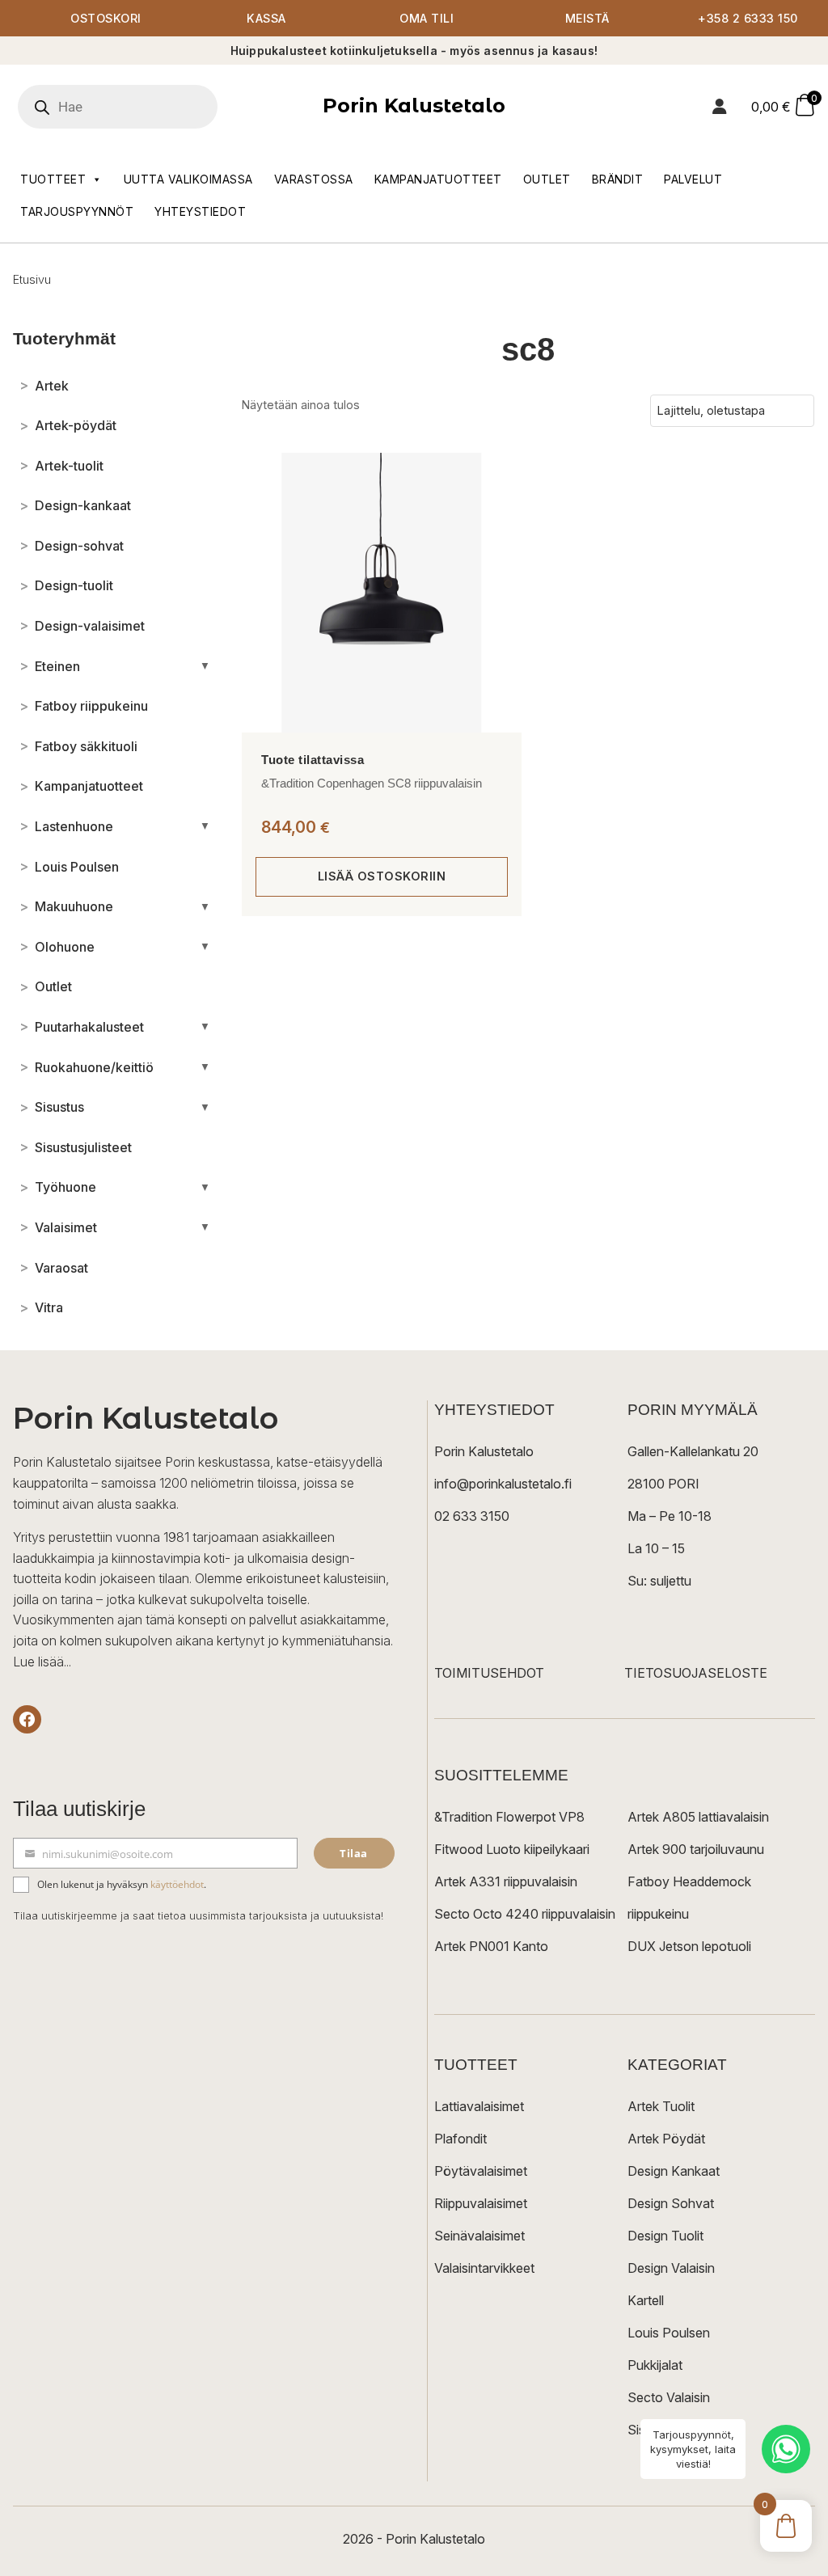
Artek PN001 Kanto (491, 1946)
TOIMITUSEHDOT (489, 1673)
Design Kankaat (674, 2171)
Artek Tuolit (661, 2106)
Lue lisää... (42, 1662)
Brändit (618, 179)
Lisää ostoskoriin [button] (382, 876)
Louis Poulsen (669, 2333)
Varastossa (314, 179)
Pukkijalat (655, 2365)
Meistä (587, 18)
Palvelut (693, 179)
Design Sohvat (671, 2203)
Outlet (547, 179)
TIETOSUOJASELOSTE (696, 1673)
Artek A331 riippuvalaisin (506, 1881)
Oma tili (427, 18)
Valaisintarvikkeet (484, 2268)
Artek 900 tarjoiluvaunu (696, 1849)
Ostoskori (106, 18)
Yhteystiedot (200, 211)
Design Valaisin (671, 2268)
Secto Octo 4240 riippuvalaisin (525, 1914)
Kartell (646, 2300)
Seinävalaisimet (479, 2236)
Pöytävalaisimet (481, 2171)
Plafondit (460, 2139)
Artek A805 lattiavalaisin (698, 1817)
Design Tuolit (665, 2236)
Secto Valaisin (669, 2397)
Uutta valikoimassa (188, 179)
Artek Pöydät (666, 2139)
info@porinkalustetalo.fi (503, 1484)
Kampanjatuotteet (438, 179)
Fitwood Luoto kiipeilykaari (512, 1849)
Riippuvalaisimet (481, 2203)
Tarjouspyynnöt (77, 211)
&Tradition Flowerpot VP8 (509, 1817)
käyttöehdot (177, 1884)
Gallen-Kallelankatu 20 (693, 1451)
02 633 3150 (472, 1516)
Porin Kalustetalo (414, 106)
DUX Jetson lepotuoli (689, 1946)
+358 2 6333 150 (748, 18)
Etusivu (32, 279)
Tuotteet (53, 179)
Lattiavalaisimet (479, 2106)
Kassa (266, 18)
